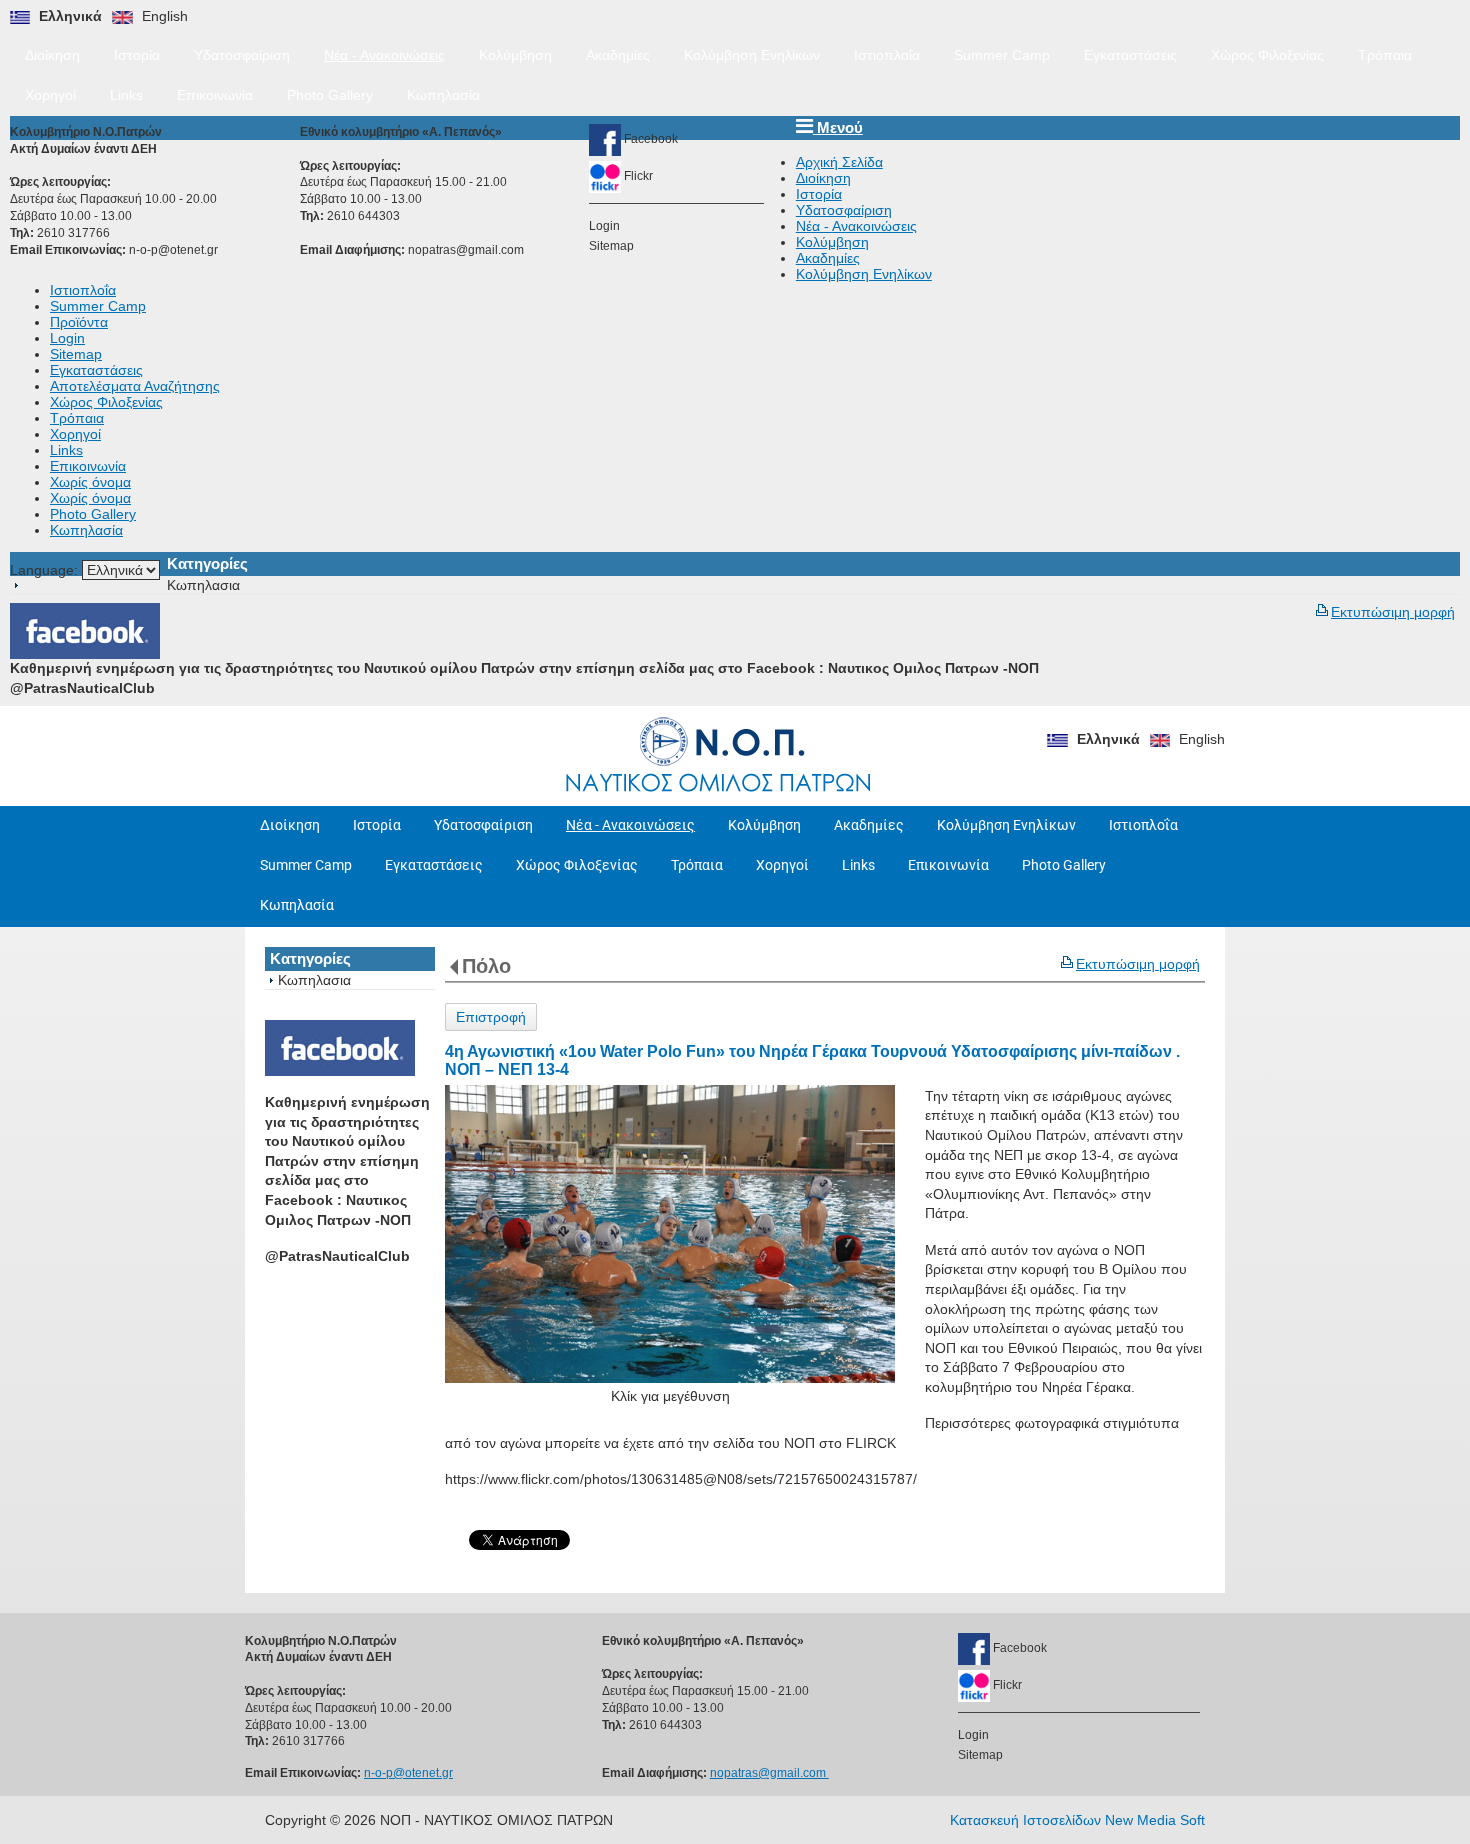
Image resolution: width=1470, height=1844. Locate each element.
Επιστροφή (491, 1017)
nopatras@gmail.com (467, 250)
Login (604, 226)
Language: (46, 570)
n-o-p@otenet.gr (173, 250)
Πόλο (486, 966)
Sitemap (611, 246)
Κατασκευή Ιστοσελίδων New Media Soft (1077, 1820)
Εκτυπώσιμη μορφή (1393, 612)
